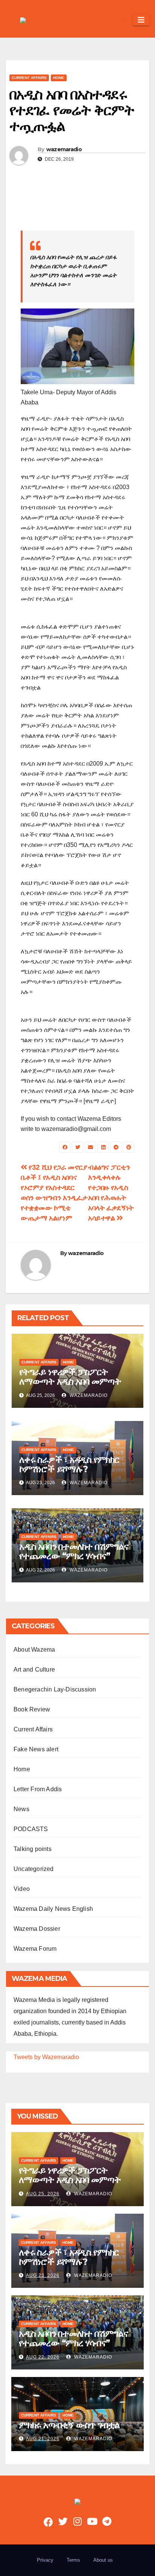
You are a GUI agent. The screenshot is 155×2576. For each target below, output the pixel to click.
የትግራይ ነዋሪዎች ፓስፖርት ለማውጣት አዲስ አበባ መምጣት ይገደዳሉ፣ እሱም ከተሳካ (70, 1381)
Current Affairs (29, 78)
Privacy (45, 2560)
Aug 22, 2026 (43, 2357)
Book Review (32, 1709)
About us (103, 2560)
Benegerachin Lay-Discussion (55, 1689)
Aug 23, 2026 (43, 2275)
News (21, 1809)
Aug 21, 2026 (43, 2439)
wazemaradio (64, 149)
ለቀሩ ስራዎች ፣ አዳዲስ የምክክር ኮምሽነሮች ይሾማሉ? (69, 1464)
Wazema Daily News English (53, 1909)
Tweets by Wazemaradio (46, 2057)
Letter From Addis (38, 1789)
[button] (124, 20)
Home (59, 78)
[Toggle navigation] (141, 20)
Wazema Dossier (37, 1929)
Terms (73, 2560)
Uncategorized (34, 1869)
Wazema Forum (35, 1949)
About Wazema (34, 1650)
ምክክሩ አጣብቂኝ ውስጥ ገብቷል (69, 2425)
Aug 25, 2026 (43, 2194)
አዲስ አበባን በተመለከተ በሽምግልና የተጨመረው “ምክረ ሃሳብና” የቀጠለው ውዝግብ (74, 1556)
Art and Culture (34, 1669)
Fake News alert (36, 1749)
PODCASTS (31, 1829)
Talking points (33, 1849)
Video (22, 1889)
